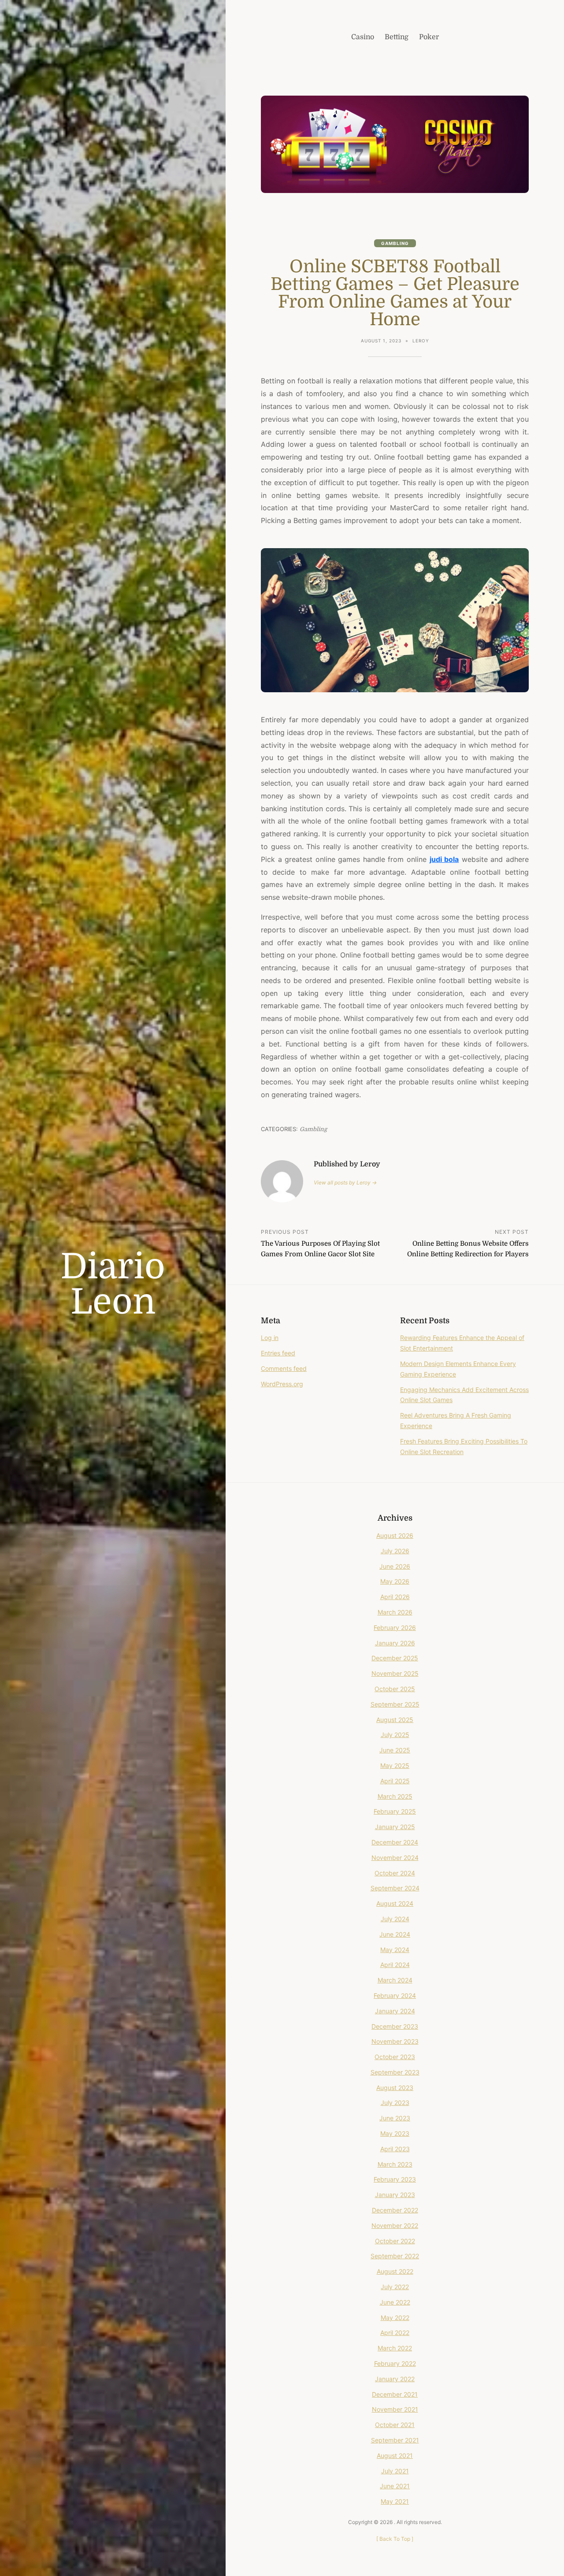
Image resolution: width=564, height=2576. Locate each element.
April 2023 (395, 2149)
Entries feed (278, 1353)
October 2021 (395, 2425)
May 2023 (395, 2133)
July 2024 (395, 1919)
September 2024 (395, 1888)
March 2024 (395, 1980)
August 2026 (395, 1535)
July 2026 (395, 1551)
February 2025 (395, 1811)
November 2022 (395, 2225)
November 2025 (395, 1673)
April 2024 (395, 1965)
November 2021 (395, 2409)
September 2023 (395, 2072)
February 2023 (395, 2179)
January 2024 (395, 2011)
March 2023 (395, 2164)
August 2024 (395, 1903)
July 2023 (395, 2103)
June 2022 (395, 2302)
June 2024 (395, 1934)
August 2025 (395, 1720)
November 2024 (395, 1858)
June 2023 (395, 2118)
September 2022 (395, 2256)
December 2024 (395, 1842)
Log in (270, 1338)
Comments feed (284, 1368)
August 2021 (395, 2455)
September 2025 (395, 1704)
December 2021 (395, 2394)
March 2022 (395, 2348)
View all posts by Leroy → (345, 1182)
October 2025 (395, 1689)
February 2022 (395, 2363)
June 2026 (395, 1566)
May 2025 (395, 1765)
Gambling (395, 243)
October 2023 (395, 2057)
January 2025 (395, 1827)
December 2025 (395, 1658)
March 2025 (395, 1796)
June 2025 (395, 1750)
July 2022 (395, 2287)
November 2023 (395, 2041)
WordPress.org (282, 1384)
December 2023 (395, 2026)
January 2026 (395, 1643)
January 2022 (395, 2379)
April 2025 (395, 1781)
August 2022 (395, 2271)
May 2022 (395, 2318)
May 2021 (395, 2501)
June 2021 (395, 2486)
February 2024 (395, 1995)
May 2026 (395, 1581)
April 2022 (395, 2333)
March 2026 (395, 1612)
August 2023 (395, 2088)
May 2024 (395, 1950)
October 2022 (395, 2241)
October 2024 (395, 1873)
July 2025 (395, 1735)
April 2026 (395, 1597)
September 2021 (395, 2440)
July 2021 (395, 2471)
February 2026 (395, 1628)
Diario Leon (113, 1284)
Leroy (421, 341)
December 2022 (395, 2210)
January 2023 (395, 2195)
